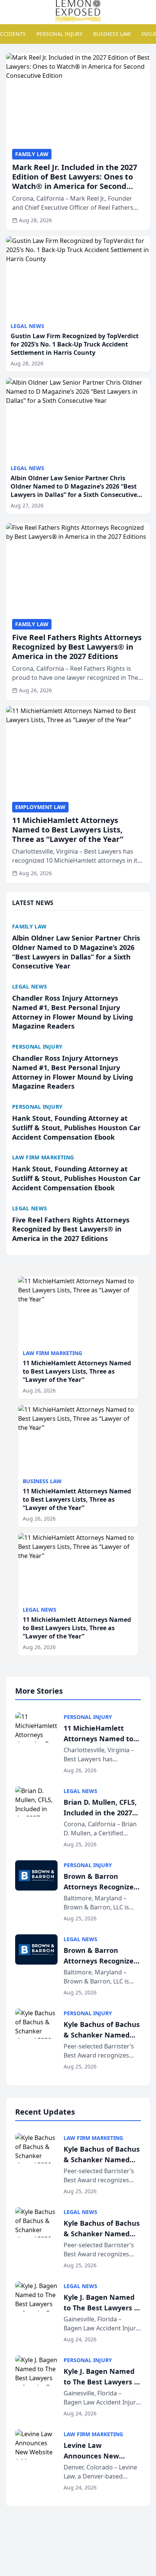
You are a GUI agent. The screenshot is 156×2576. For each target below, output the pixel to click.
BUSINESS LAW (112, 34)
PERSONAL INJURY (59, 34)
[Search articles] (10, 11)
